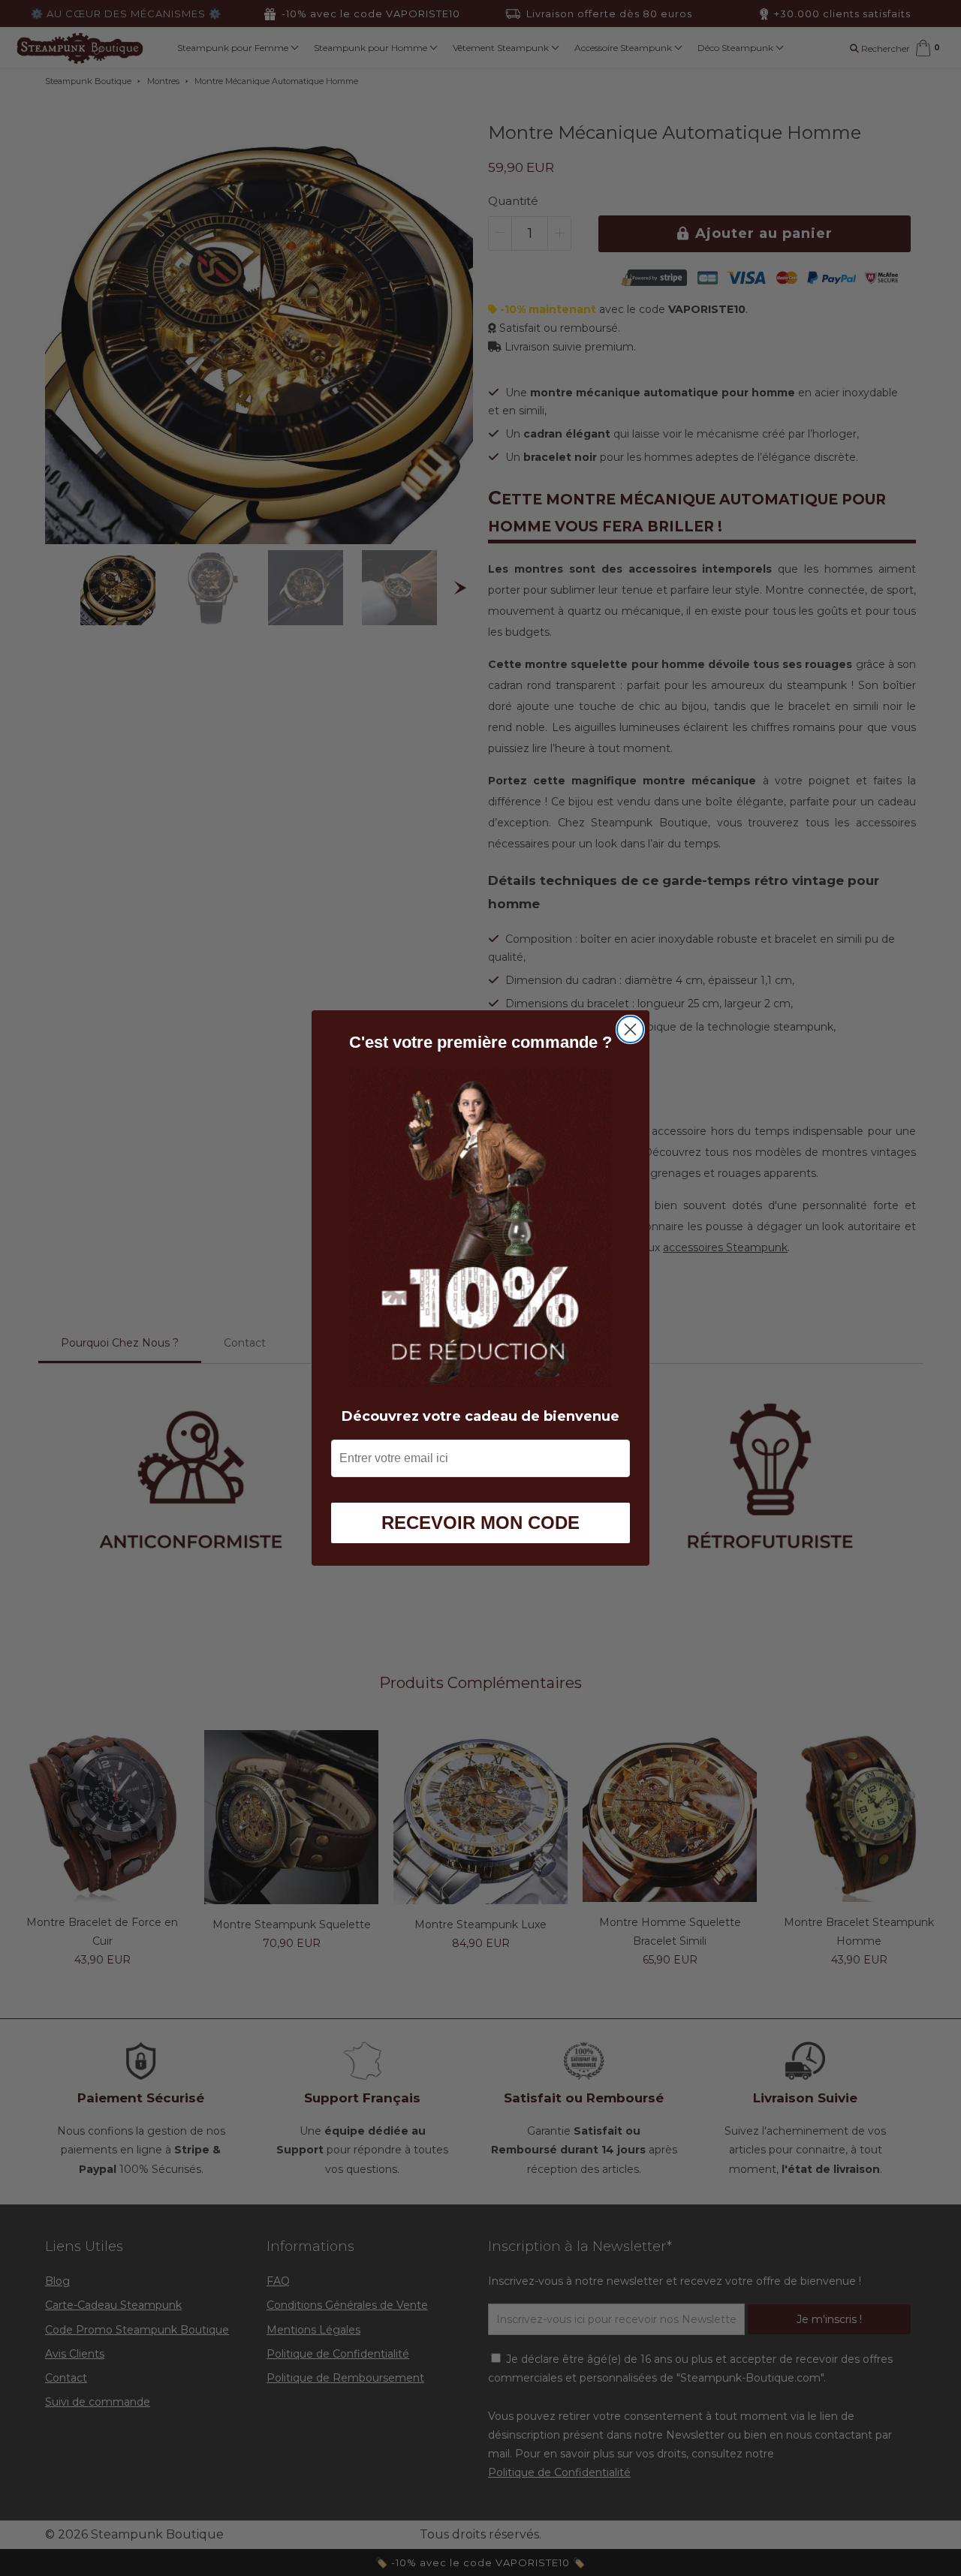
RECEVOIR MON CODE (480, 1523)
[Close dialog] (630, 1029)
